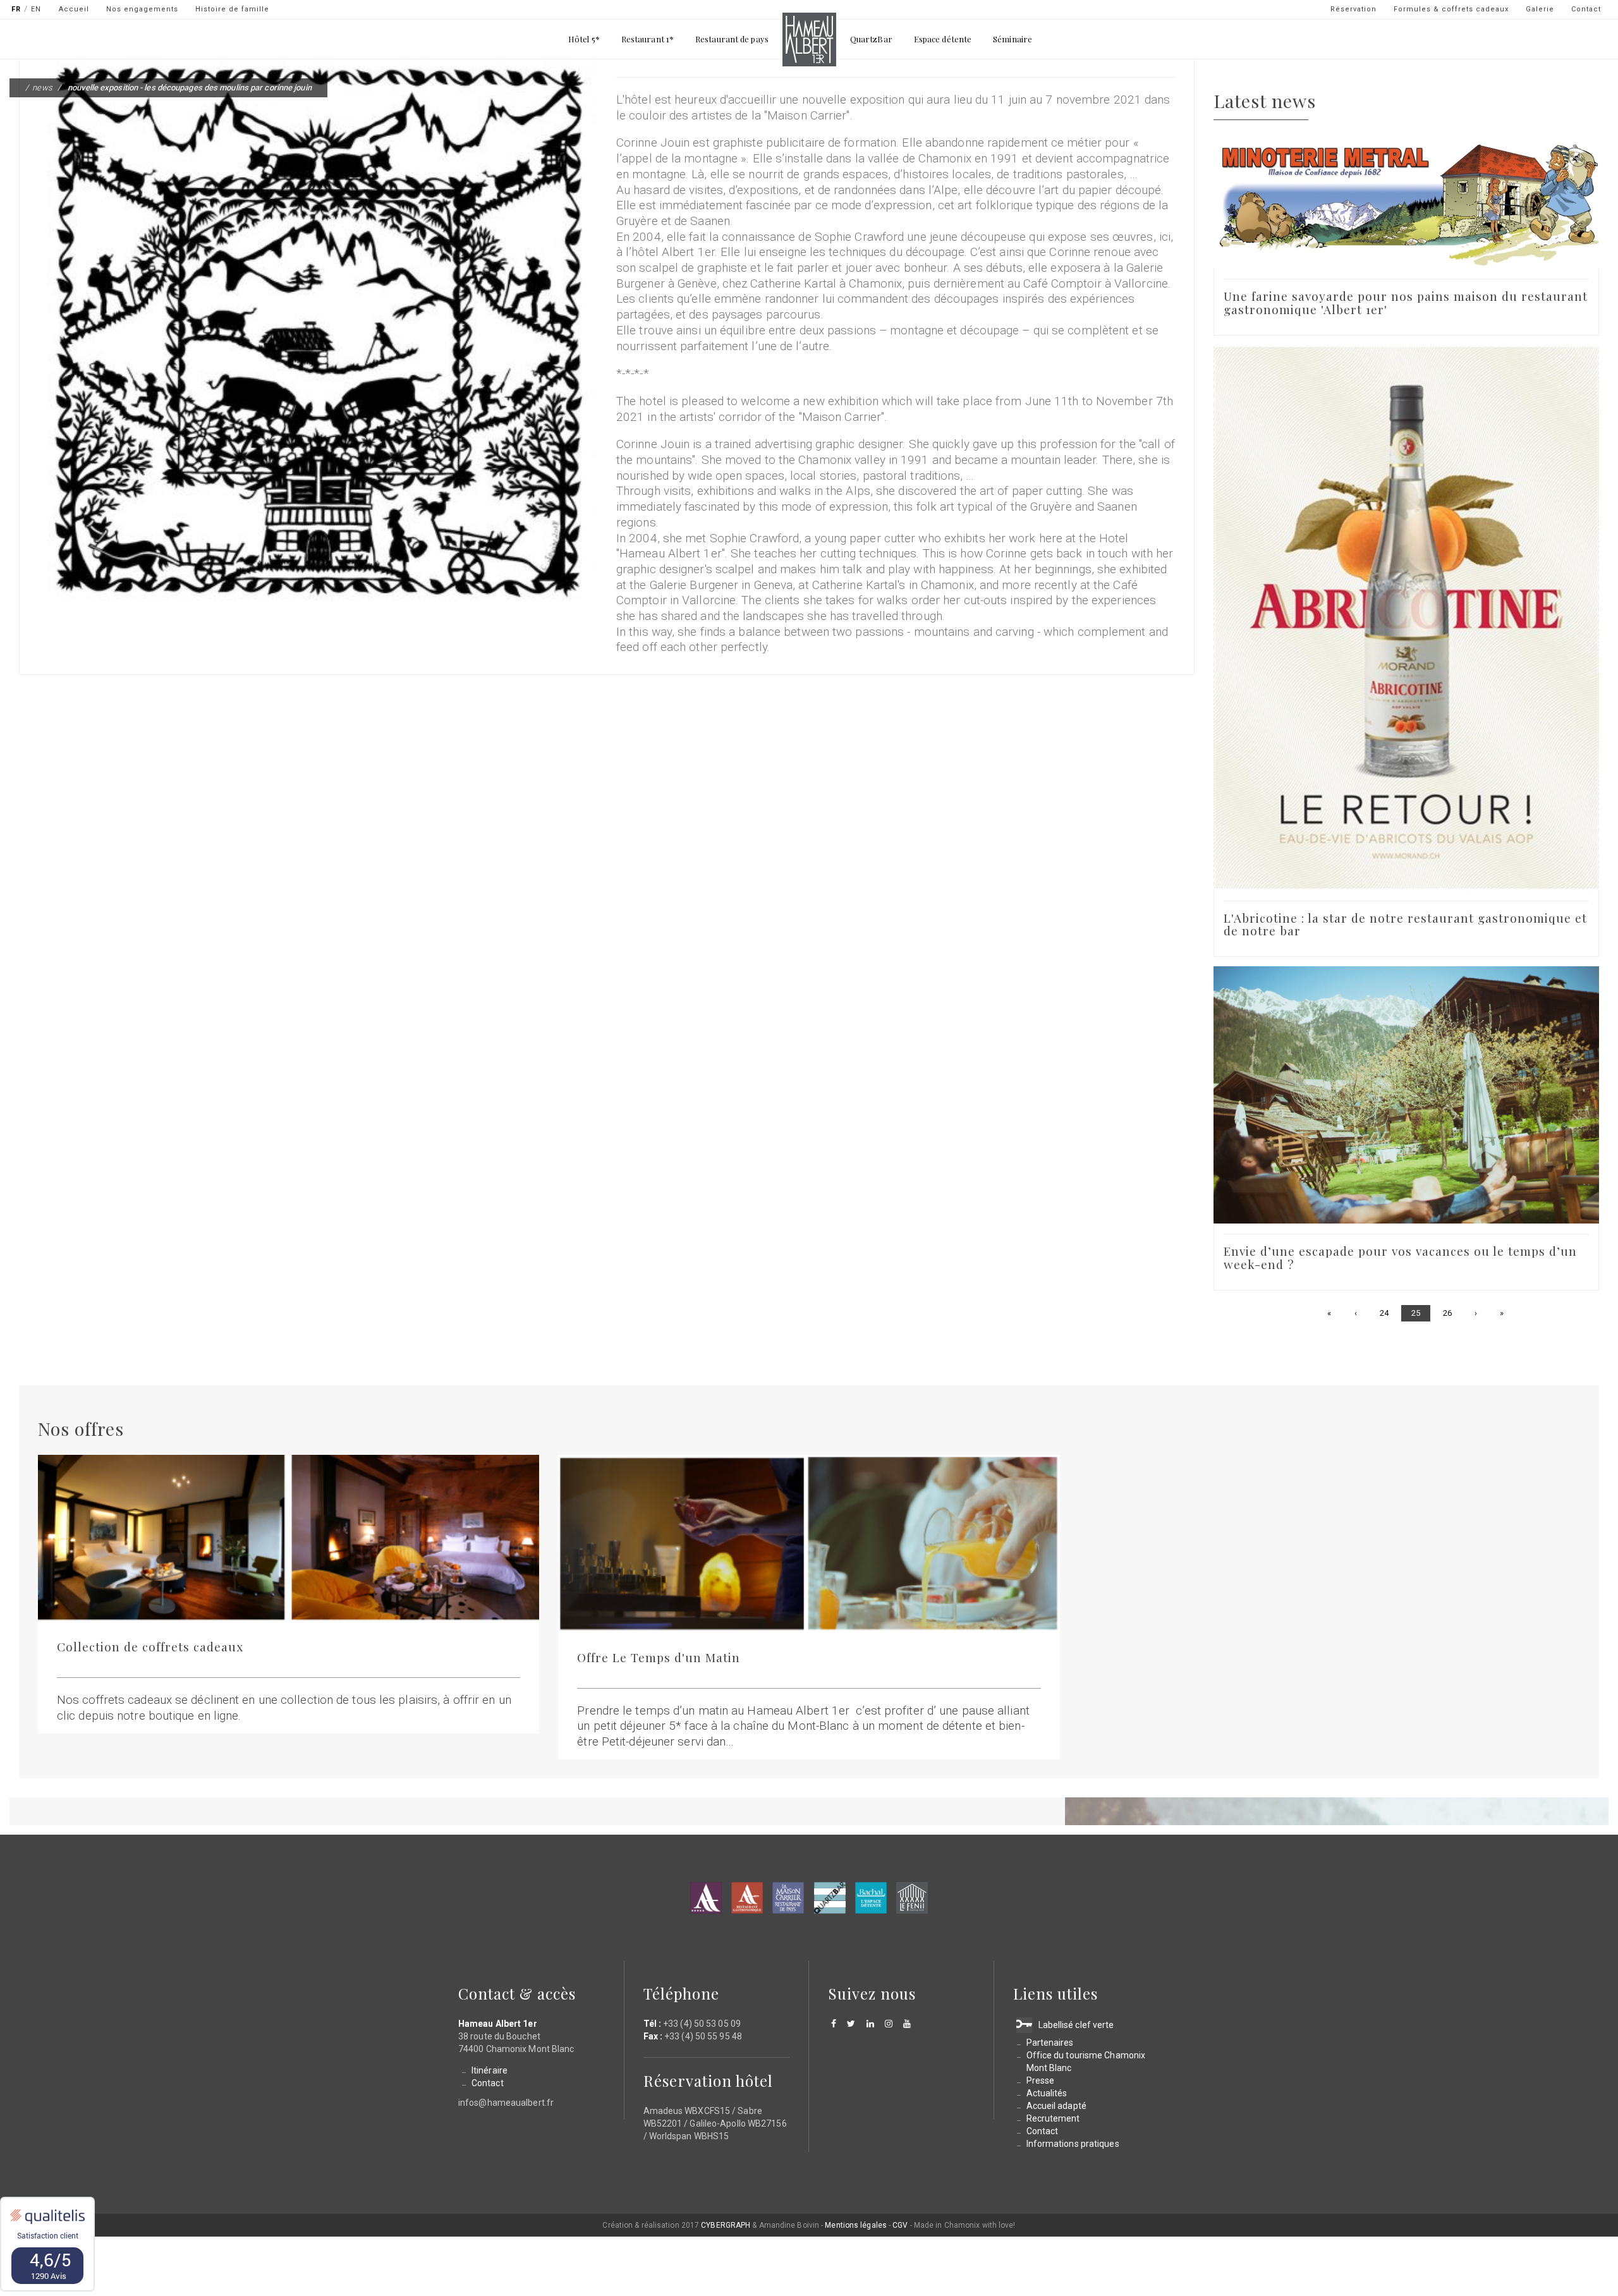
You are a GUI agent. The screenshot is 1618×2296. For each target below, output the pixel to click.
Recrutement (1053, 2118)
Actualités (1047, 2093)
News (42, 88)
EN (36, 9)
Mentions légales (856, 2225)
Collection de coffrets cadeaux (150, 1646)
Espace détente (943, 39)
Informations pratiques (1073, 2144)
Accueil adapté (1056, 2106)
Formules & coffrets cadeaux (1451, 9)
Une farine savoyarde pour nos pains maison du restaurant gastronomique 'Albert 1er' (1406, 302)
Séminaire (1013, 39)
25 (1421, 1315)
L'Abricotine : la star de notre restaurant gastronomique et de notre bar (1405, 924)
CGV (900, 2225)
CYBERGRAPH (726, 2225)
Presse (1041, 2080)
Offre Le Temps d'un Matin (659, 1657)
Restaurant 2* (747, 1898)
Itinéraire (490, 2070)
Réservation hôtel (708, 2080)
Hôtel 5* (584, 39)
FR (16, 9)
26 (1452, 1313)
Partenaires (1050, 2043)
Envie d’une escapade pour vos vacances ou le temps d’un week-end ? (1400, 1257)
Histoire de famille (232, 9)
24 (1389, 1313)
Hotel (706, 1898)
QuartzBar (871, 39)
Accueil (74, 9)
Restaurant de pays (732, 39)
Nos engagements (142, 9)
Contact (1586, 9)
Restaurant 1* (648, 39)
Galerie (1540, 9)
